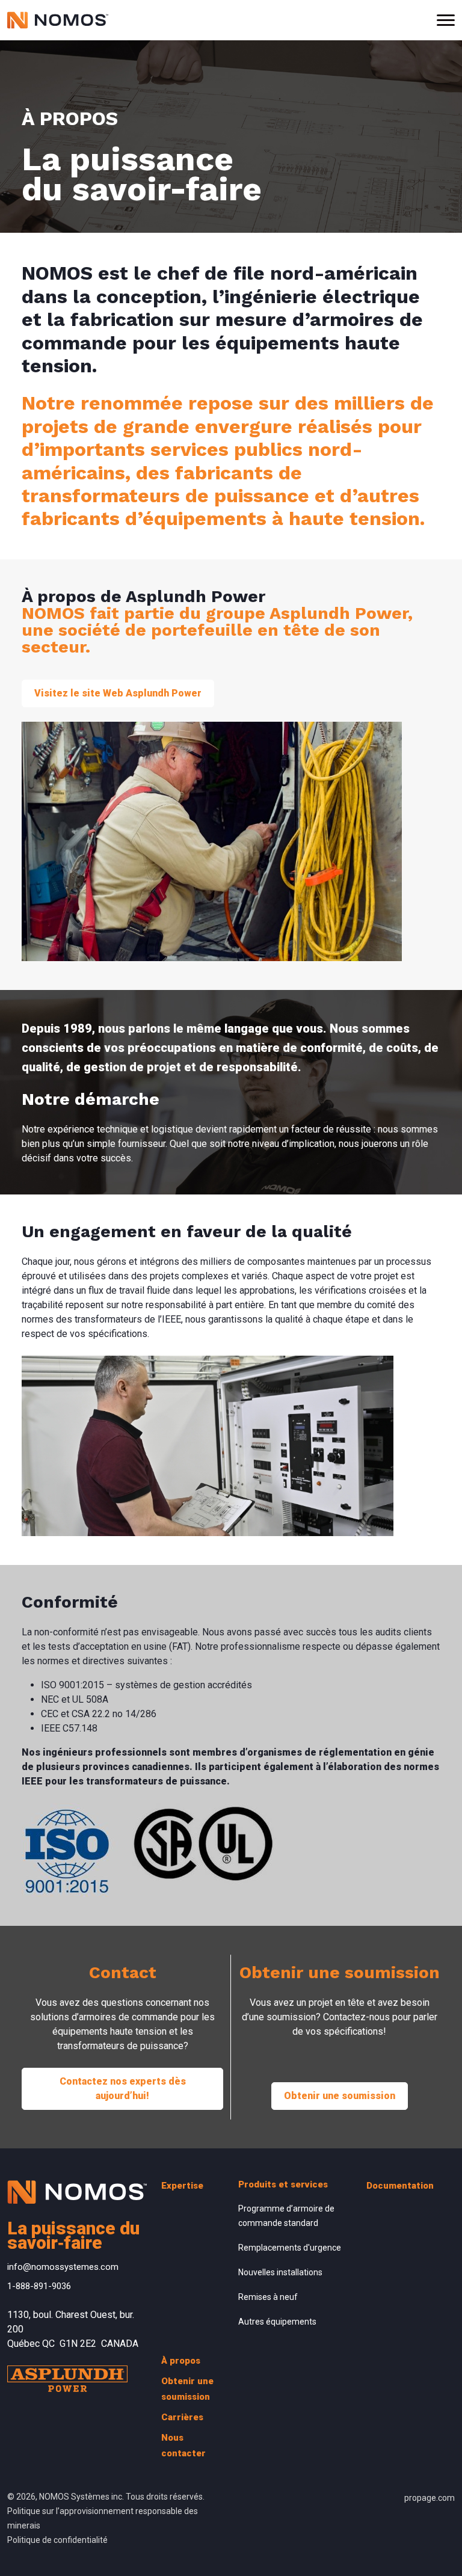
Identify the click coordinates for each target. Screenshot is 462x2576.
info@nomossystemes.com (63, 2267)
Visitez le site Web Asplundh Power (118, 693)
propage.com (430, 2498)
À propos (181, 2361)
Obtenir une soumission (340, 2096)
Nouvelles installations (280, 2272)
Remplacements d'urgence (290, 2248)
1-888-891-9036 (39, 2286)
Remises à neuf (268, 2297)
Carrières (182, 2417)
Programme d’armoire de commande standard (286, 2216)
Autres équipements (277, 2322)
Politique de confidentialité (57, 2540)
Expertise (182, 2186)
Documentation (400, 2186)
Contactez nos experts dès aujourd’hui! (123, 2089)
